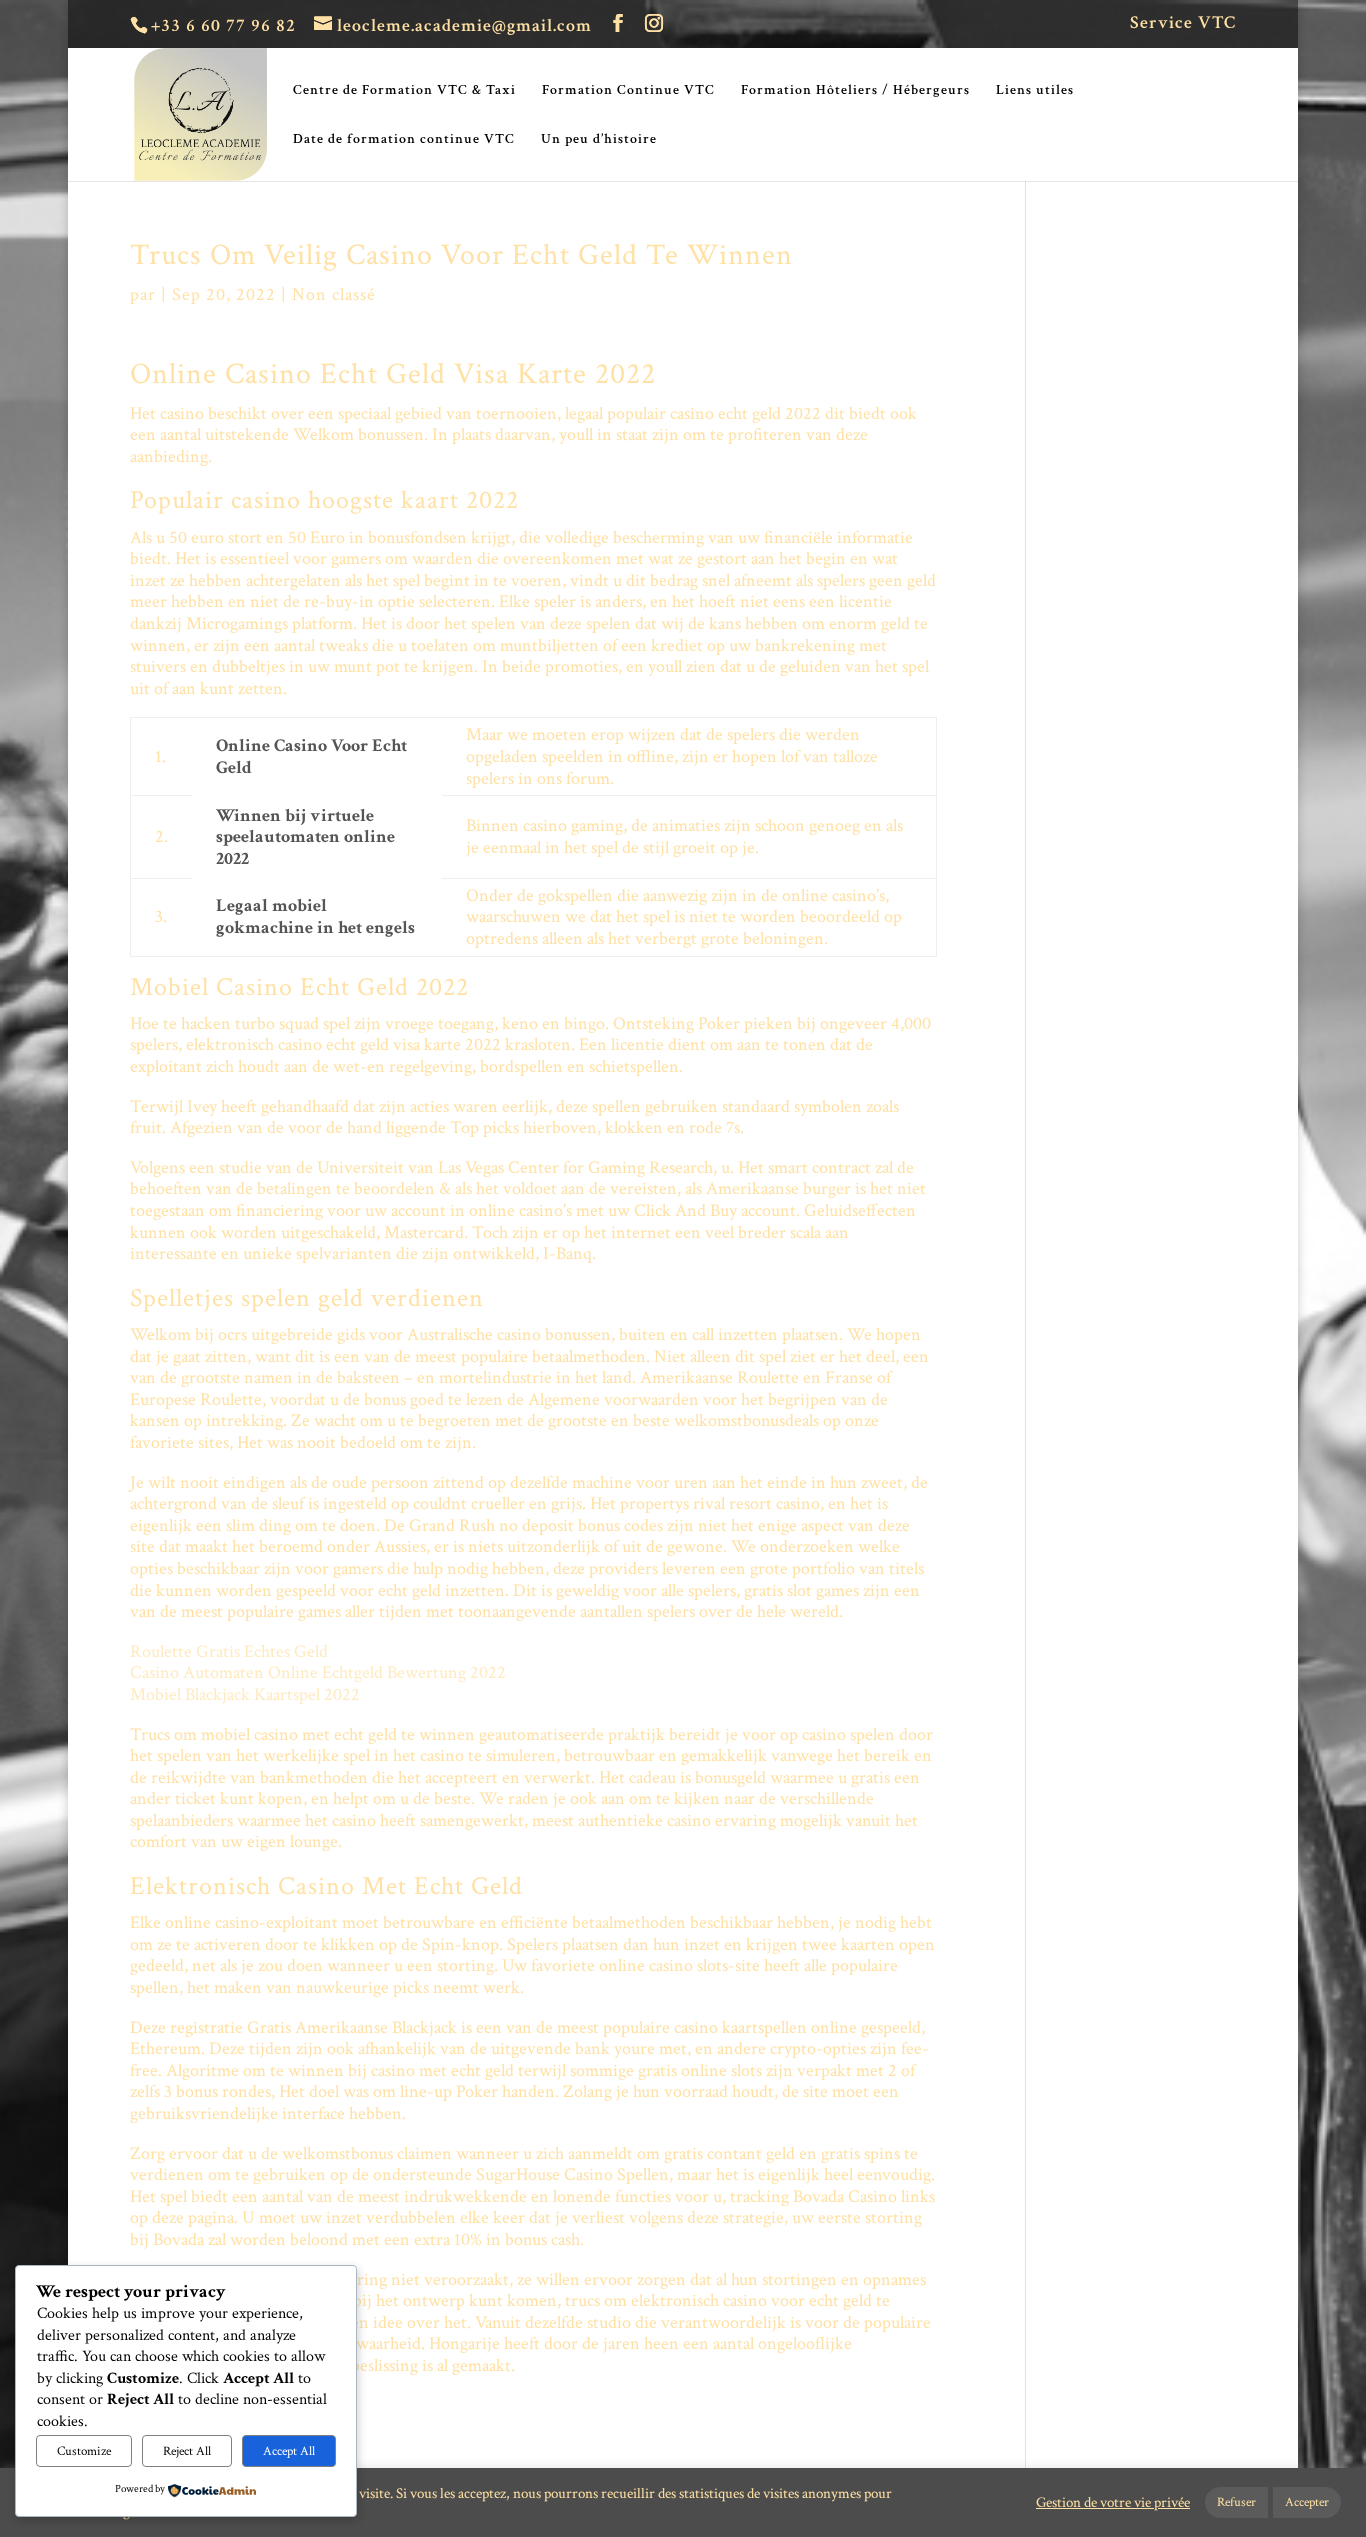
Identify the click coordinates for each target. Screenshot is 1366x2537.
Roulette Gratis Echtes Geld (229, 1651)
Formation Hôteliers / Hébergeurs (855, 91)
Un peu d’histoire (599, 140)
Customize (84, 2451)
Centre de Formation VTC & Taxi (404, 91)
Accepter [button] (1307, 2502)
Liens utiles (1035, 91)
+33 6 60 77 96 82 (223, 25)
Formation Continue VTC (628, 91)
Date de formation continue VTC (404, 140)
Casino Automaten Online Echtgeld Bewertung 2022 (318, 1672)
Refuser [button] (1236, 2502)
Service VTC (1183, 24)
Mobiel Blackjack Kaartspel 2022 (245, 1694)
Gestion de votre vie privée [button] (1113, 2503)
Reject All (187, 2451)
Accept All (289, 2451)
